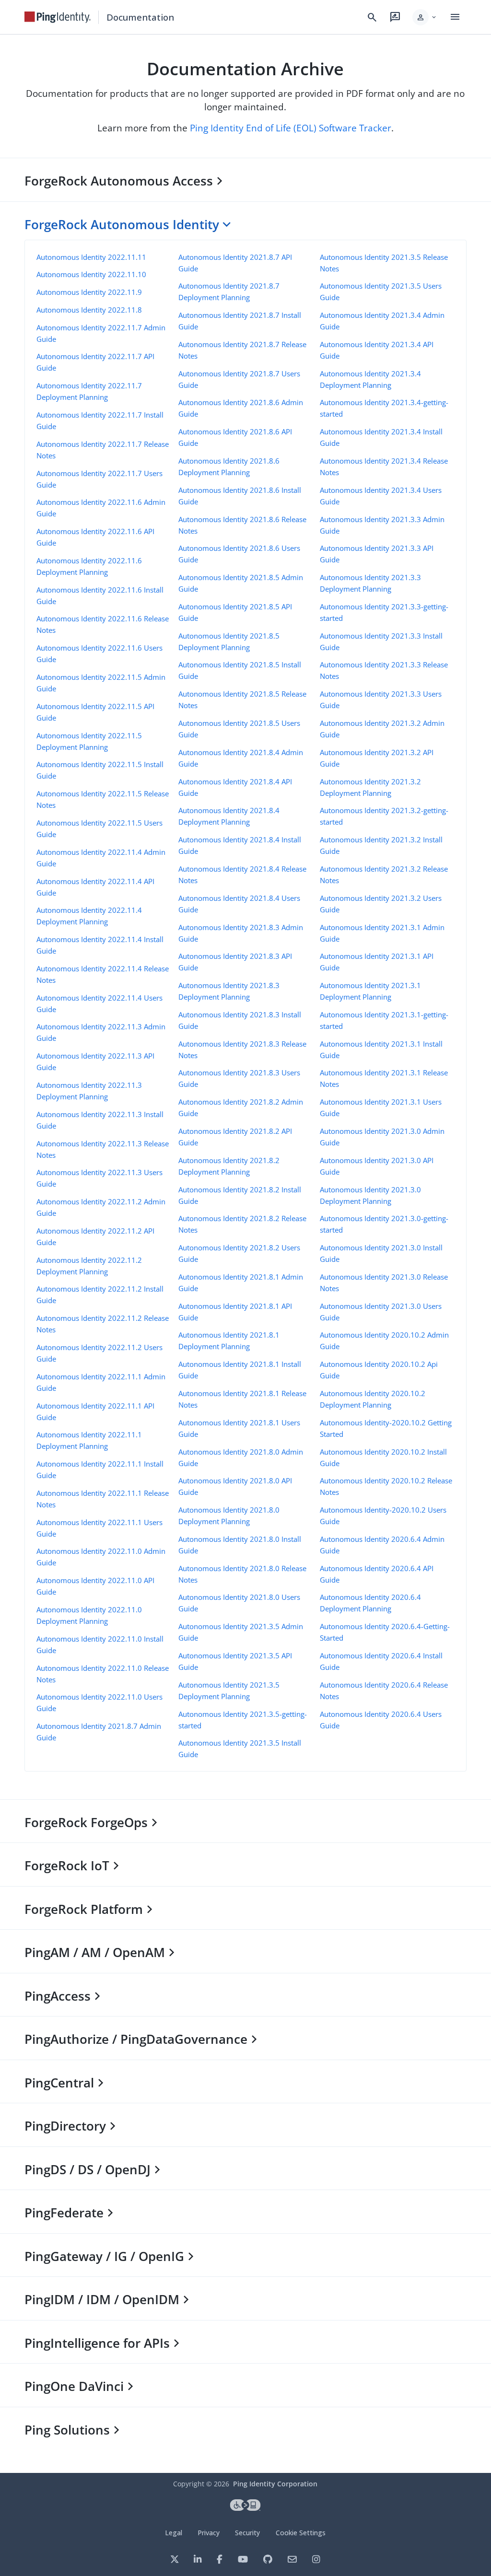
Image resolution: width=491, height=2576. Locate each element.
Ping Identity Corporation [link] (275, 2484)
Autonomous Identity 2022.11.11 (91, 257)
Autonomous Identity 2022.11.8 (89, 310)
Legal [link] (174, 2533)
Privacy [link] (209, 2533)
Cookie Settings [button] (301, 2533)
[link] (58, 17)
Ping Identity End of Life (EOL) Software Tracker (291, 128)
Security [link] (247, 2533)
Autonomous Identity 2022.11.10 (91, 274)
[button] (425, 17)
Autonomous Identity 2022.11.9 (89, 292)
